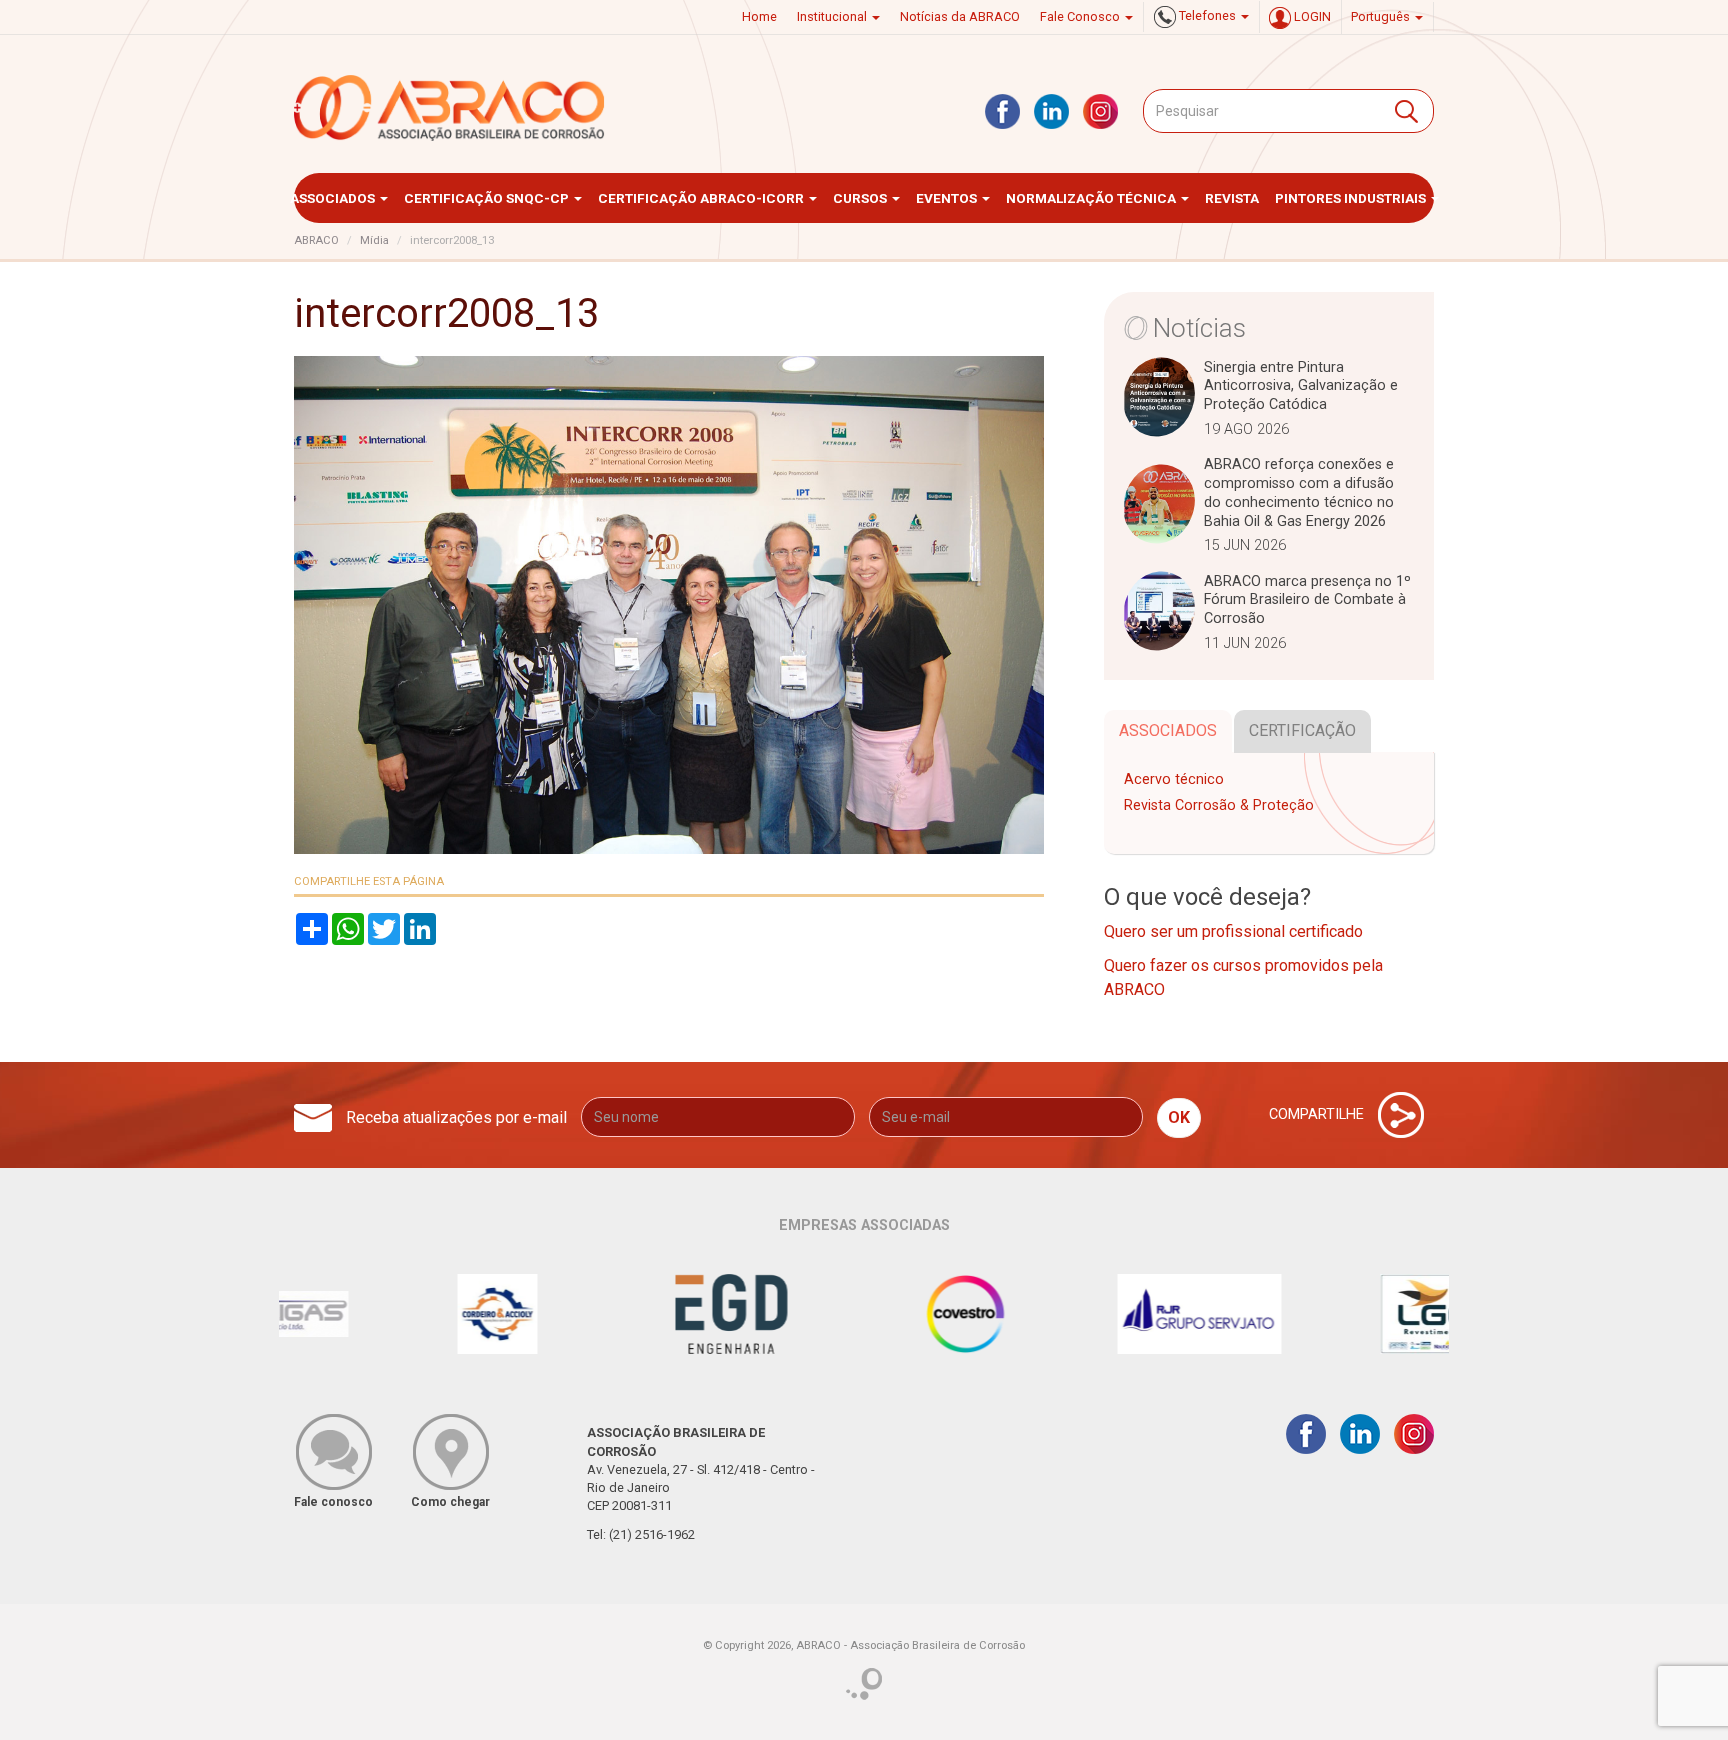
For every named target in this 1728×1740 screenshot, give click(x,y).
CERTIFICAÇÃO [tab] (1302, 730)
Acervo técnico (1174, 779)
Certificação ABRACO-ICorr (702, 198)
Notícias (1199, 328)
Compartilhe (1318, 1114)
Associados (334, 198)
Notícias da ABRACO (960, 16)
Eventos (948, 198)
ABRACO (316, 240)
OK (1179, 1117)
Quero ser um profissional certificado (1233, 931)
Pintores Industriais (1352, 198)
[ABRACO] (450, 108)
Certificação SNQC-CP (488, 198)
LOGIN (1311, 16)
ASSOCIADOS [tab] (1168, 730)
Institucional (833, 16)
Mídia (374, 240)
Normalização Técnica (1092, 198)
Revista (1232, 198)
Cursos (861, 198)
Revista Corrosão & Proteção (1219, 805)
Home (759, 16)
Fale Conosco (1081, 16)
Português (1382, 16)
